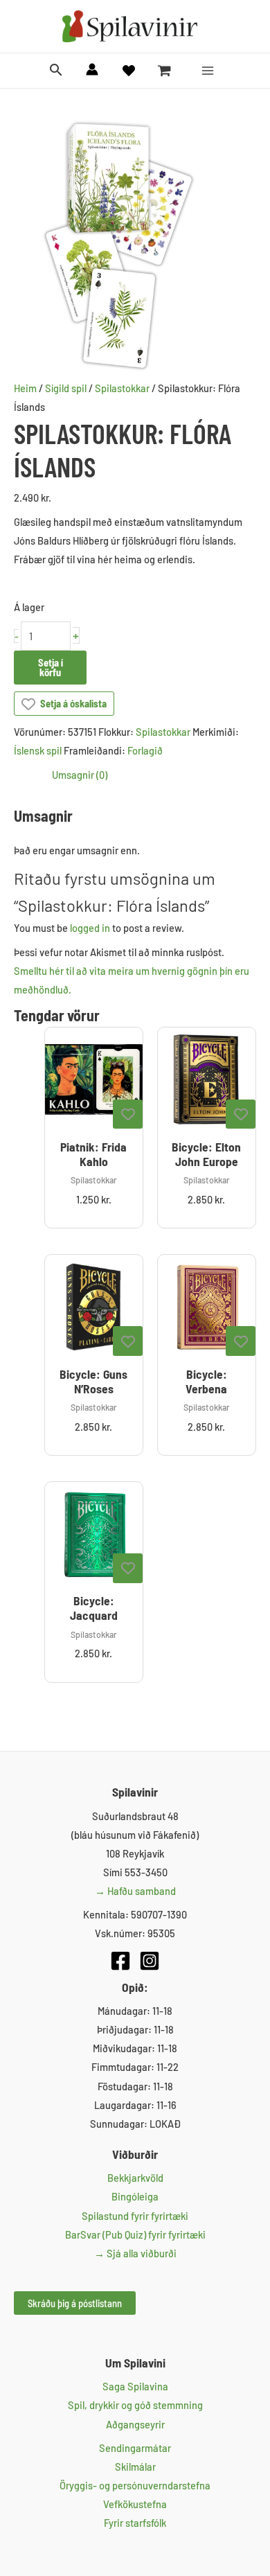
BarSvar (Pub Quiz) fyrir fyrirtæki (135, 2234)
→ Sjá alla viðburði (135, 2253)
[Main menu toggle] (208, 71)
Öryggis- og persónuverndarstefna (135, 2485)
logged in (90, 928)
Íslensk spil (38, 750)
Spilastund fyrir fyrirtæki (135, 2216)
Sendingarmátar (135, 2448)
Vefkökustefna (135, 2504)
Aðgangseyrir (135, 2424)
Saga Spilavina (135, 2386)
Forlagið (145, 750)
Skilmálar (135, 2467)
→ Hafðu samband (135, 1891)
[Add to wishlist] (128, 1114)
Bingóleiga (135, 2196)
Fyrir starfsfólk (135, 2523)
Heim (25, 388)
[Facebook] (120, 1961)
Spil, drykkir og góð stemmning (135, 2405)
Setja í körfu (51, 668)
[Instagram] (150, 1961)
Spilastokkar (122, 388)
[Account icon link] (92, 69)
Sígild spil (66, 388)
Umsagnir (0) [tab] (80, 775)
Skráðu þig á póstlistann (75, 2303)
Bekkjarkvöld (135, 2178)
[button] (56, 70)
